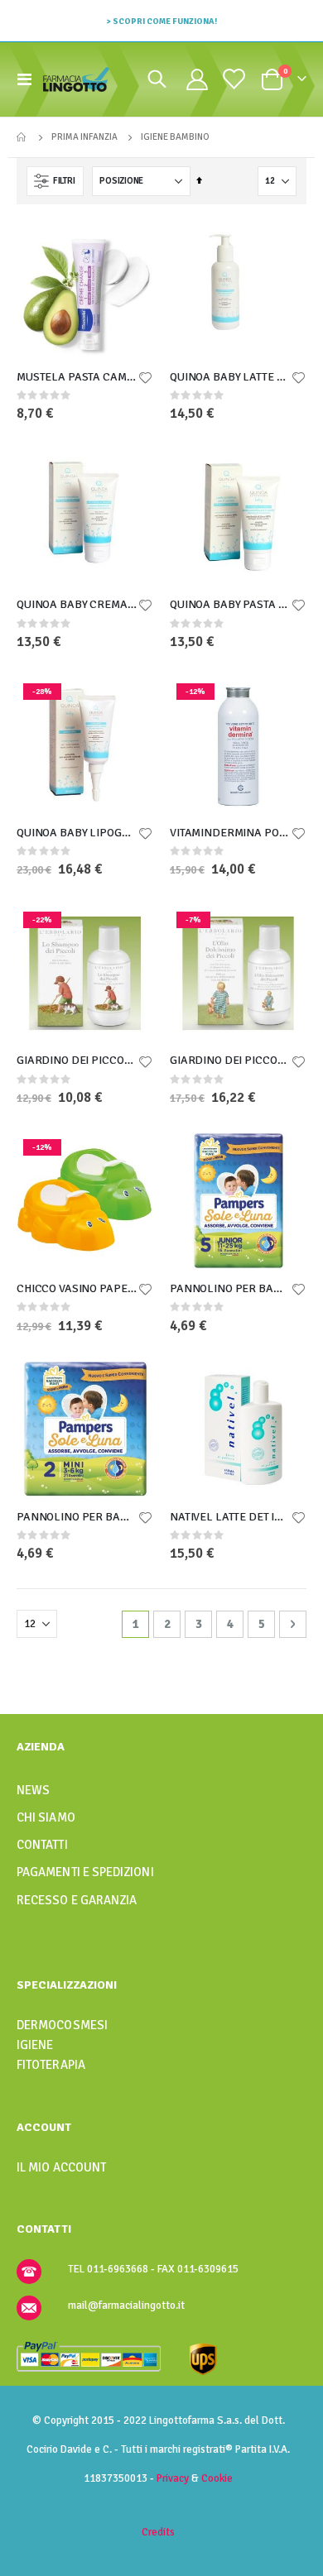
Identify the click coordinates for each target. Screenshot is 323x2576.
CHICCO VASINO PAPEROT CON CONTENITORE (77, 1288)
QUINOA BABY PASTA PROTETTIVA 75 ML (230, 604)
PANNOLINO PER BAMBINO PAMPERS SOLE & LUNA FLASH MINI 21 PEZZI (77, 1517)
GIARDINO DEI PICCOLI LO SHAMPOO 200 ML (77, 1060)
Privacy (173, 2478)
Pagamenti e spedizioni (85, 1872)
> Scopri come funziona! (161, 21)
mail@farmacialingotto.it (126, 2305)
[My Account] (197, 79)
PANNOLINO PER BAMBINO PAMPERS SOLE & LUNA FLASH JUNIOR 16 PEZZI (230, 1288)
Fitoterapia (51, 2065)
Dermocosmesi (62, 2025)
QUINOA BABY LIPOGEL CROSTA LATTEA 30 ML (77, 833)
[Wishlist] (233, 79)
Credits (158, 2532)
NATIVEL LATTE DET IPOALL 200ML (230, 1517)
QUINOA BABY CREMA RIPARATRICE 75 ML (77, 604)
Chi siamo (46, 1817)
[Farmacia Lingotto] (76, 79)
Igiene (35, 2045)
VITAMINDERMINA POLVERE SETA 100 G (230, 833)
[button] (145, 379)
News (33, 1790)
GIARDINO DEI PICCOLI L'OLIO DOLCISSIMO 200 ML (230, 1060)
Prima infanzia (84, 137)
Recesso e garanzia (77, 1900)
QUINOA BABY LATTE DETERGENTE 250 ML (230, 377)
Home (22, 137)
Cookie (217, 2478)
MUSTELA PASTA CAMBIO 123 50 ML (77, 377)
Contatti (42, 1845)
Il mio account (61, 2167)
